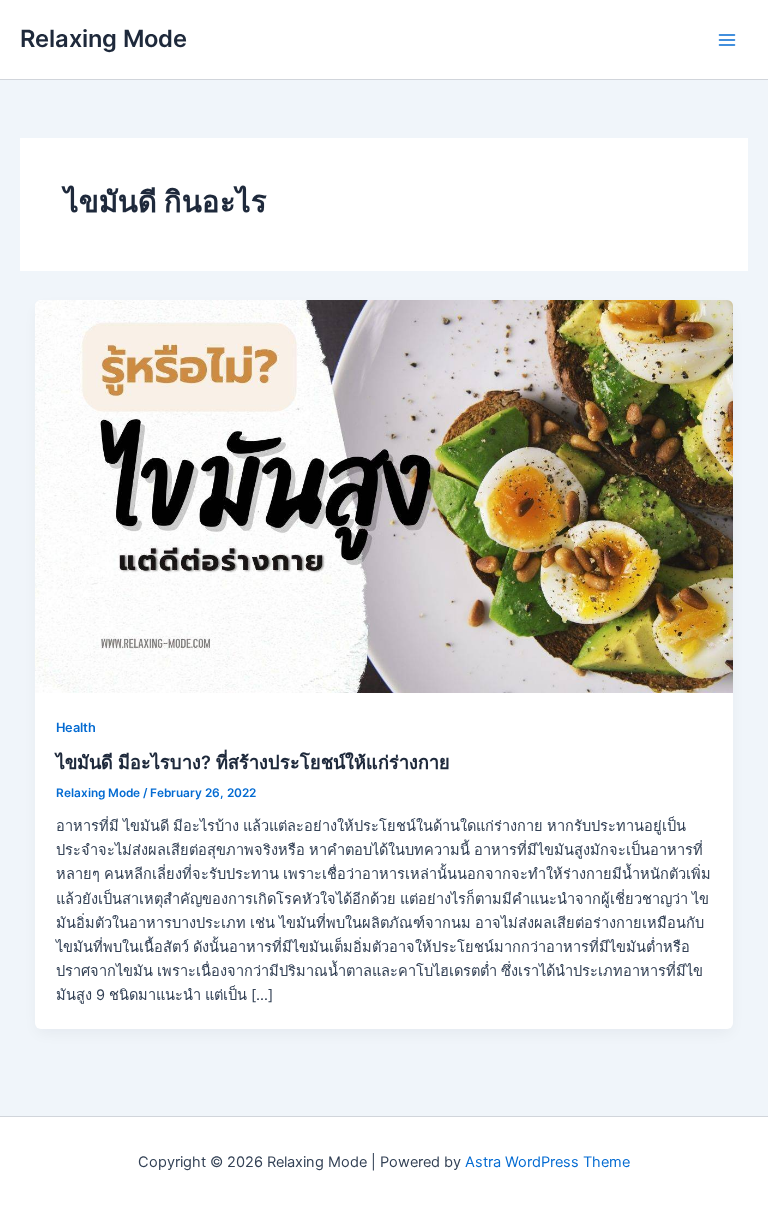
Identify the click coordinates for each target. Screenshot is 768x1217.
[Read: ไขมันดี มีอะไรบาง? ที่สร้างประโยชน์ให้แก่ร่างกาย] (384, 495)
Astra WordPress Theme (547, 1162)
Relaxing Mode (103, 38)
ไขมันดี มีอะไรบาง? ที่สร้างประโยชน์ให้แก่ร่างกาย (253, 762)
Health (76, 727)
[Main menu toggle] (727, 40)
